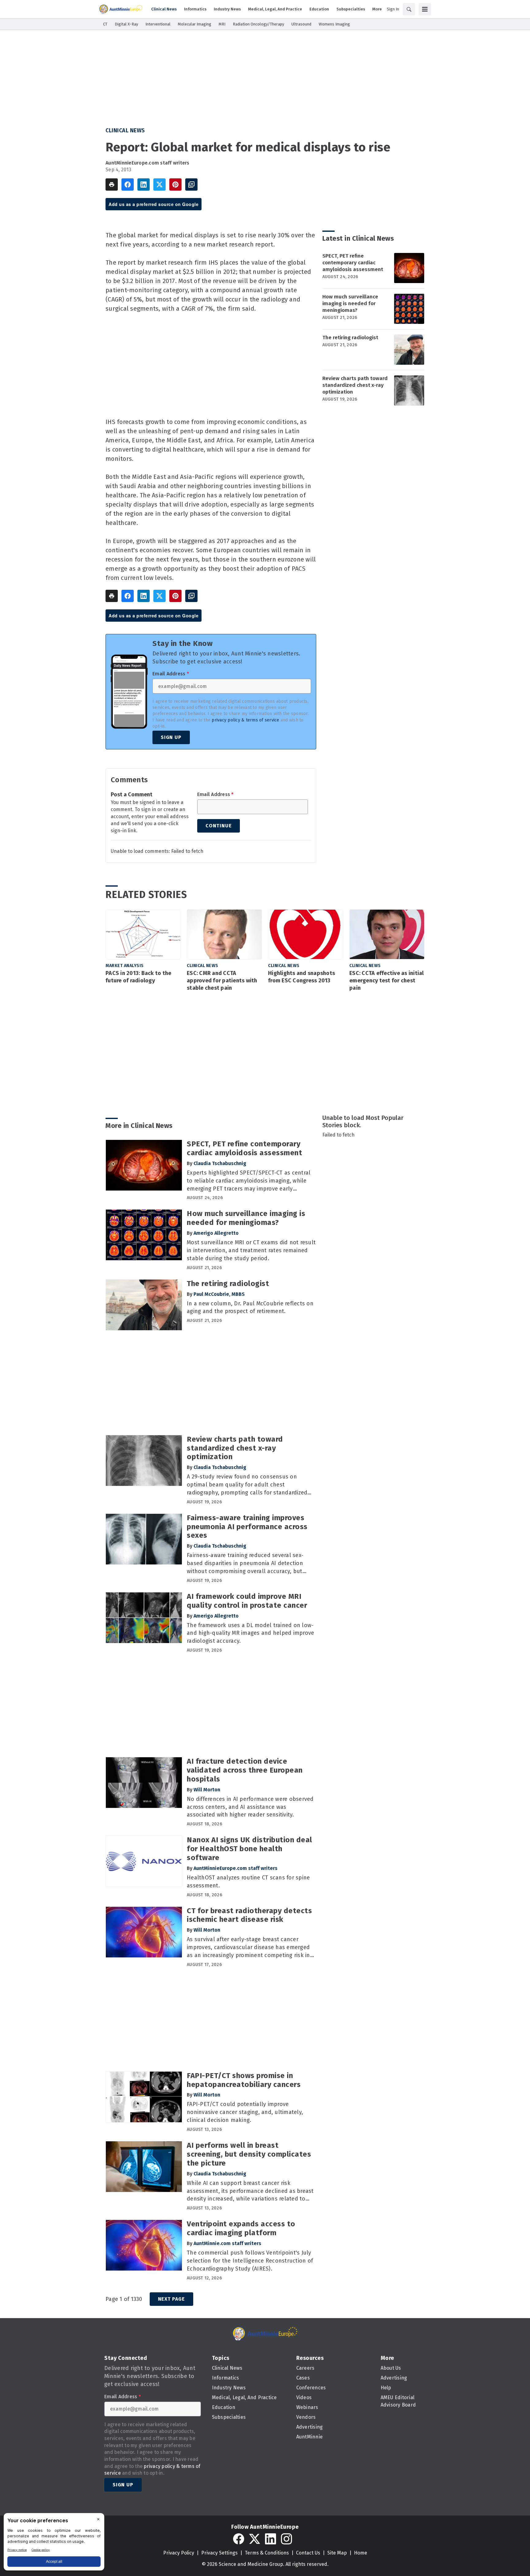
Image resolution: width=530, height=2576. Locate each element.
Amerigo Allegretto (216, 1233)
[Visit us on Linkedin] (271, 2539)
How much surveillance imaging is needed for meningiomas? (350, 303)
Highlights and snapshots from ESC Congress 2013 (301, 977)
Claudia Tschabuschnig (220, 1163)
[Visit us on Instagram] (286, 2539)
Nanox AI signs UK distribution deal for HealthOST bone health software (250, 1849)
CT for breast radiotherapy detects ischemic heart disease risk (249, 1915)
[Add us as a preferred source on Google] (191, 185)
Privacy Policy (179, 2553)
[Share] (128, 185)
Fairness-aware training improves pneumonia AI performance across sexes (247, 1527)
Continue (219, 826)
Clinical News (125, 130)
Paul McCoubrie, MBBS (219, 1294)
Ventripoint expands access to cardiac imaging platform (241, 2228)
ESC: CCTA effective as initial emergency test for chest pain (387, 981)
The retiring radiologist (350, 338)
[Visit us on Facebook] (239, 2539)
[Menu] (425, 9)
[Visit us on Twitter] (255, 2539)
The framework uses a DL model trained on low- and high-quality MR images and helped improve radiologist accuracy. (250, 1633)
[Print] (112, 185)
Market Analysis (125, 966)
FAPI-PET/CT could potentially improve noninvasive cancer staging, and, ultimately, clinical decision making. (245, 2112)
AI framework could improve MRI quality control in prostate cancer (247, 1601)
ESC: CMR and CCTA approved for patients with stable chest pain (222, 981)
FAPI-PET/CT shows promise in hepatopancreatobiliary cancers (244, 2080)
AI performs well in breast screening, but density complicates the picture (249, 2154)
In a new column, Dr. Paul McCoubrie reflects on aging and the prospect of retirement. (250, 1307)
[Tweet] (159, 185)
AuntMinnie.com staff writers (227, 2243)
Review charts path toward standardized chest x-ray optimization (355, 385)
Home (361, 2553)
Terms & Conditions (267, 2553)
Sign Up (171, 737)
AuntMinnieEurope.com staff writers (148, 163)
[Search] (409, 9)
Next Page (171, 2299)
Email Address (171, 674)
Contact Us (308, 2553)
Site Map (337, 2553)
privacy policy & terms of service (245, 720)
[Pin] (175, 185)
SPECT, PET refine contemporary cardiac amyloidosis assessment (353, 263)
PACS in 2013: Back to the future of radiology (138, 977)
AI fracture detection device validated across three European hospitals (245, 1770)
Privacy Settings (219, 2553)
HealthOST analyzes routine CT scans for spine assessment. (248, 1882)
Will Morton (207, 1790)
